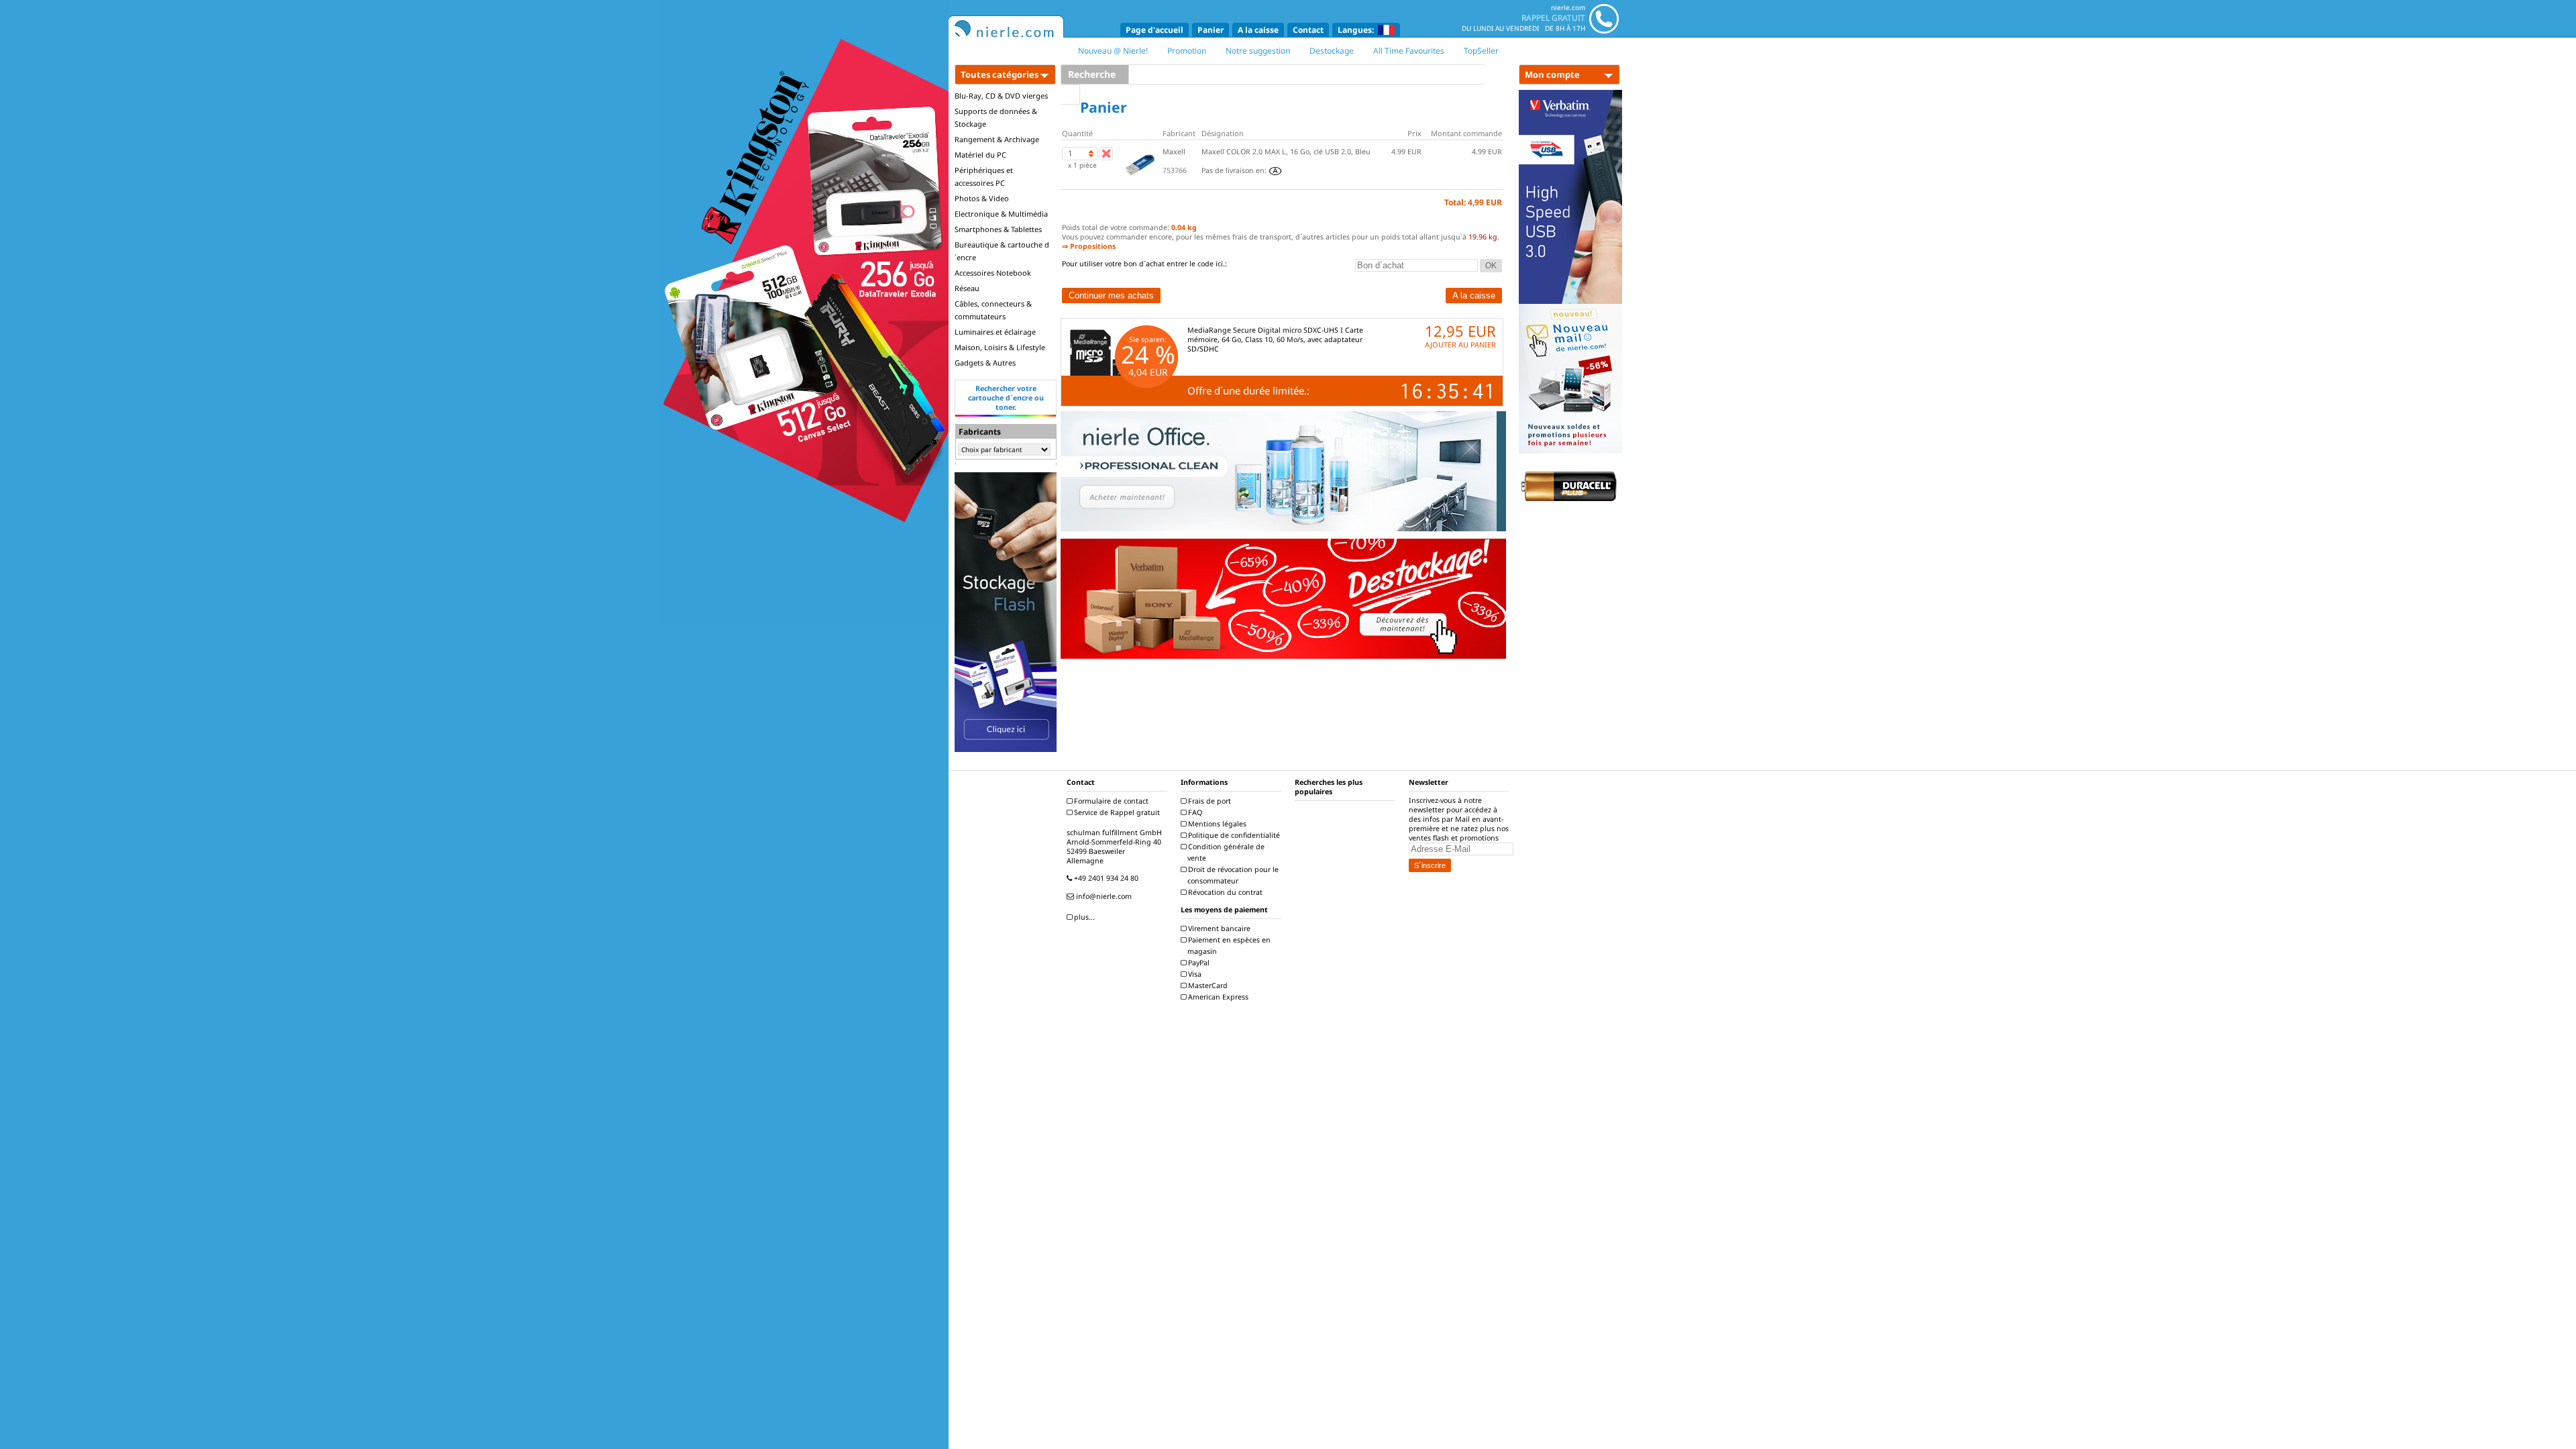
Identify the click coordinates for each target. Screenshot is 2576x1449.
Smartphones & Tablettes (998, 229)
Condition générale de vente (1225, 852)
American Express (1217, 997)
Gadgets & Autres (985, 363)
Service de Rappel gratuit (1116, 812)
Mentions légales (1216, 824)
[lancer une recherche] (1070, 95)
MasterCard (1207, 985)
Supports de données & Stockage (996, 117)
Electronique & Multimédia (1001, 214)
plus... (1083, 917)
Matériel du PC (980, 155)
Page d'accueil (1155, 30)
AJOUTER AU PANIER (1460, 344)
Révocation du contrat (1224, 892)
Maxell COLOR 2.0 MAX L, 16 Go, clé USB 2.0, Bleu (1286, 152)
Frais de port (1209, 801)
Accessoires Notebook (993, 273)
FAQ (1194, 812)
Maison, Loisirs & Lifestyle (1000, 347)
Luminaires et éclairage (995, 332)
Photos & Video (982, 198)
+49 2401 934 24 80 (1105, 878)
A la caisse (1258, 30)
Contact (1308, 30)
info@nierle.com (1103, 896)
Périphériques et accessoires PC (984, 176)
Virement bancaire (1218, 928)
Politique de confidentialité (1233, 835)
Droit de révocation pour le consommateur (1232, 875)
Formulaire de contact (1110, 801)
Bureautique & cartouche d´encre (1002, 251)
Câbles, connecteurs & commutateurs (993, 310)
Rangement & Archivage (997, 139)
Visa (1194, 974)
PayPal (1198, 963)
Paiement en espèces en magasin (1228, 946)
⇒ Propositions (1089, 246)
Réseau (967, 288)
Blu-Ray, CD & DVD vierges (1001, 96)
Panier (1211, 30)
